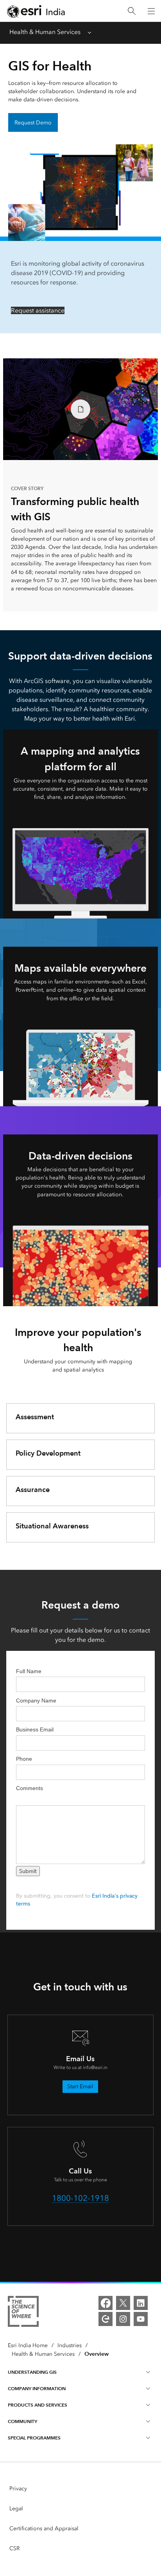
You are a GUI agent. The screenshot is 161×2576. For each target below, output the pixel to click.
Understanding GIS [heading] (32, 2372)
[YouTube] (141, 2319)
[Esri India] (36, 11)
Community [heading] (22, 2421)
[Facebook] (106, 2303)
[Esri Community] (106, 2319)
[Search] (132, 11)
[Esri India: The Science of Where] (23, 2313)
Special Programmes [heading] (34, 2438)
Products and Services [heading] (38, 2405)
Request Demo (33, 123)
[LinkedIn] (141, 2303)
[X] (123, 2303)
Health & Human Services (45, 32)
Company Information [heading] (37, 2388)
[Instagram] (123, 2319)
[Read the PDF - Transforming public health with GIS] (80, 409)
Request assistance (38, 310)
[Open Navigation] (151, 11)
